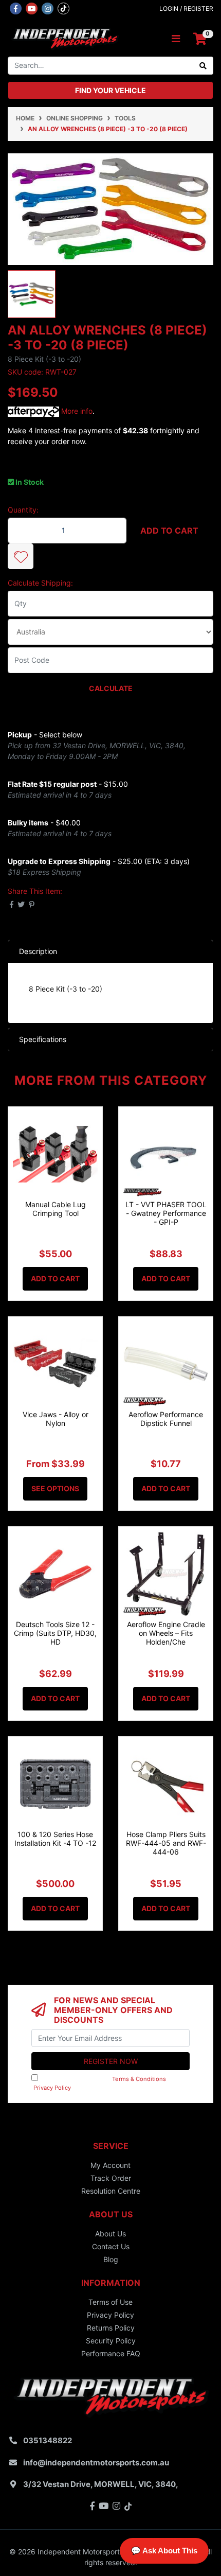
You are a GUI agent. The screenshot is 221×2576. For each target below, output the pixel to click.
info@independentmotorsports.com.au (96, 2463)
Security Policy (111, 2341)
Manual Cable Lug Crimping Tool (56, 1209)
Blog (111, 2259)
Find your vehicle (110, 90)
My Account (110, 2165)
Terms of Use (110, 2302)
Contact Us (111, 2246)
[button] (21, 556)
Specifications (43, 1039)
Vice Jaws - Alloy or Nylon (56, 1419)
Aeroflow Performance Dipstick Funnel (166, 1419)
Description (38, 951)
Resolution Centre (111, 2191)
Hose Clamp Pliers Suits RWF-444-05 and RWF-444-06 (166, 1843)
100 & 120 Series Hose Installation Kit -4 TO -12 (55, 1839)
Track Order (111, 2178)
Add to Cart (169, 531)
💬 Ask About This (164, 2551)
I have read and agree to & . (103, 2083)
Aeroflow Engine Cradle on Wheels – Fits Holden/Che (166, 1633)
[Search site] (203, 66)
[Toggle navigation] (176, 39)
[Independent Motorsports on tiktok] (63, 8)
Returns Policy (111, 2328)
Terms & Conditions (139, 2079)
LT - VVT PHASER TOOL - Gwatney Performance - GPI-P (166, 1213)
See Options (55, 1488)
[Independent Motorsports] (65, 38)
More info (76, 411)
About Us (110, 2234)
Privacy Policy (52, 2088)
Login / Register (186, 8)
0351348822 (48, 2440)
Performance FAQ (111, 2353)
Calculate (111, 688)
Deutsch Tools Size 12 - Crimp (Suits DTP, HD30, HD (55, 1633)
